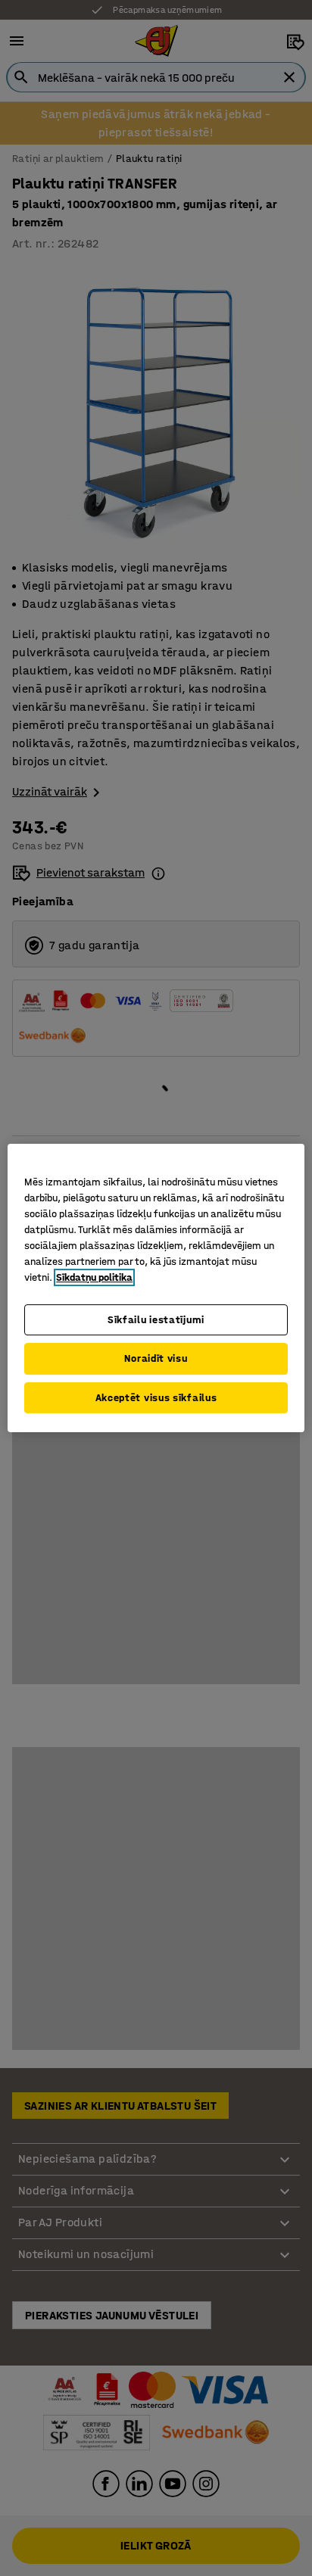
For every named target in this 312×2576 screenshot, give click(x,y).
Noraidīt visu (156, 1358)
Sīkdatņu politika (94, 1277)
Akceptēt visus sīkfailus (156, 1398)
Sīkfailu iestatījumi (156, 1320)
